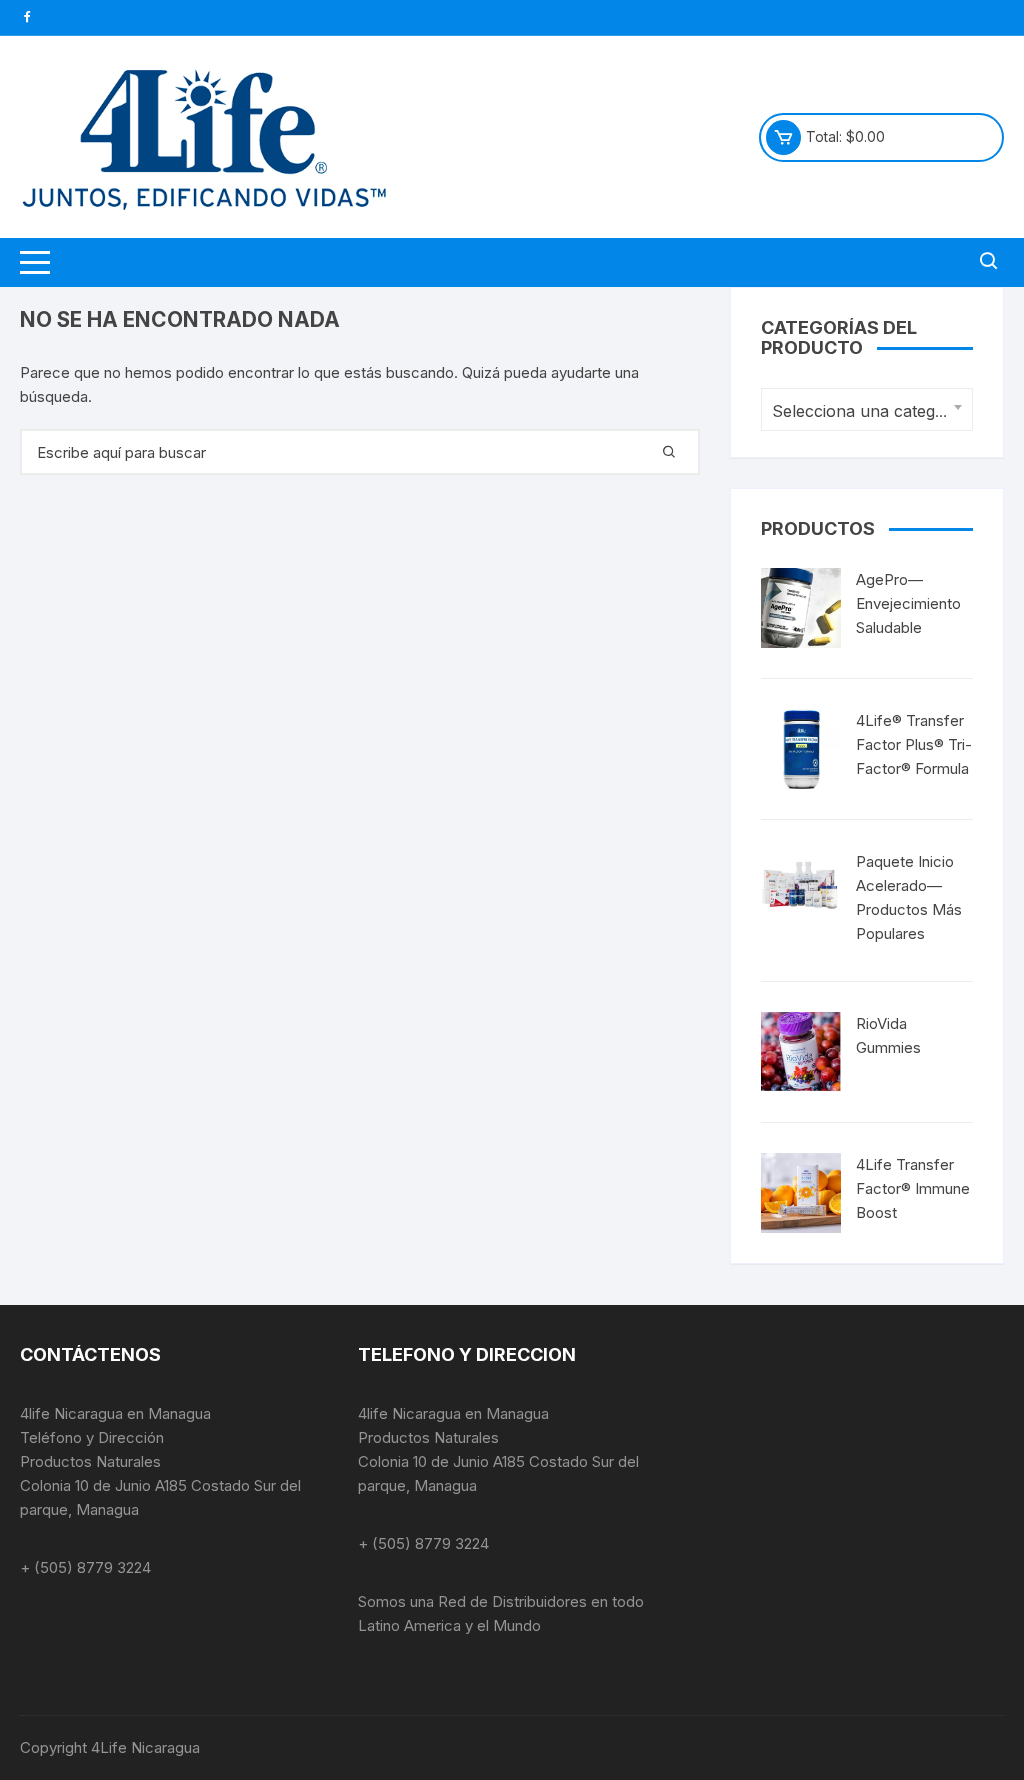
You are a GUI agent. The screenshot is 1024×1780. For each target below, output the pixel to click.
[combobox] (867, 409)
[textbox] (862, 411)
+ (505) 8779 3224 (85, 1567)
